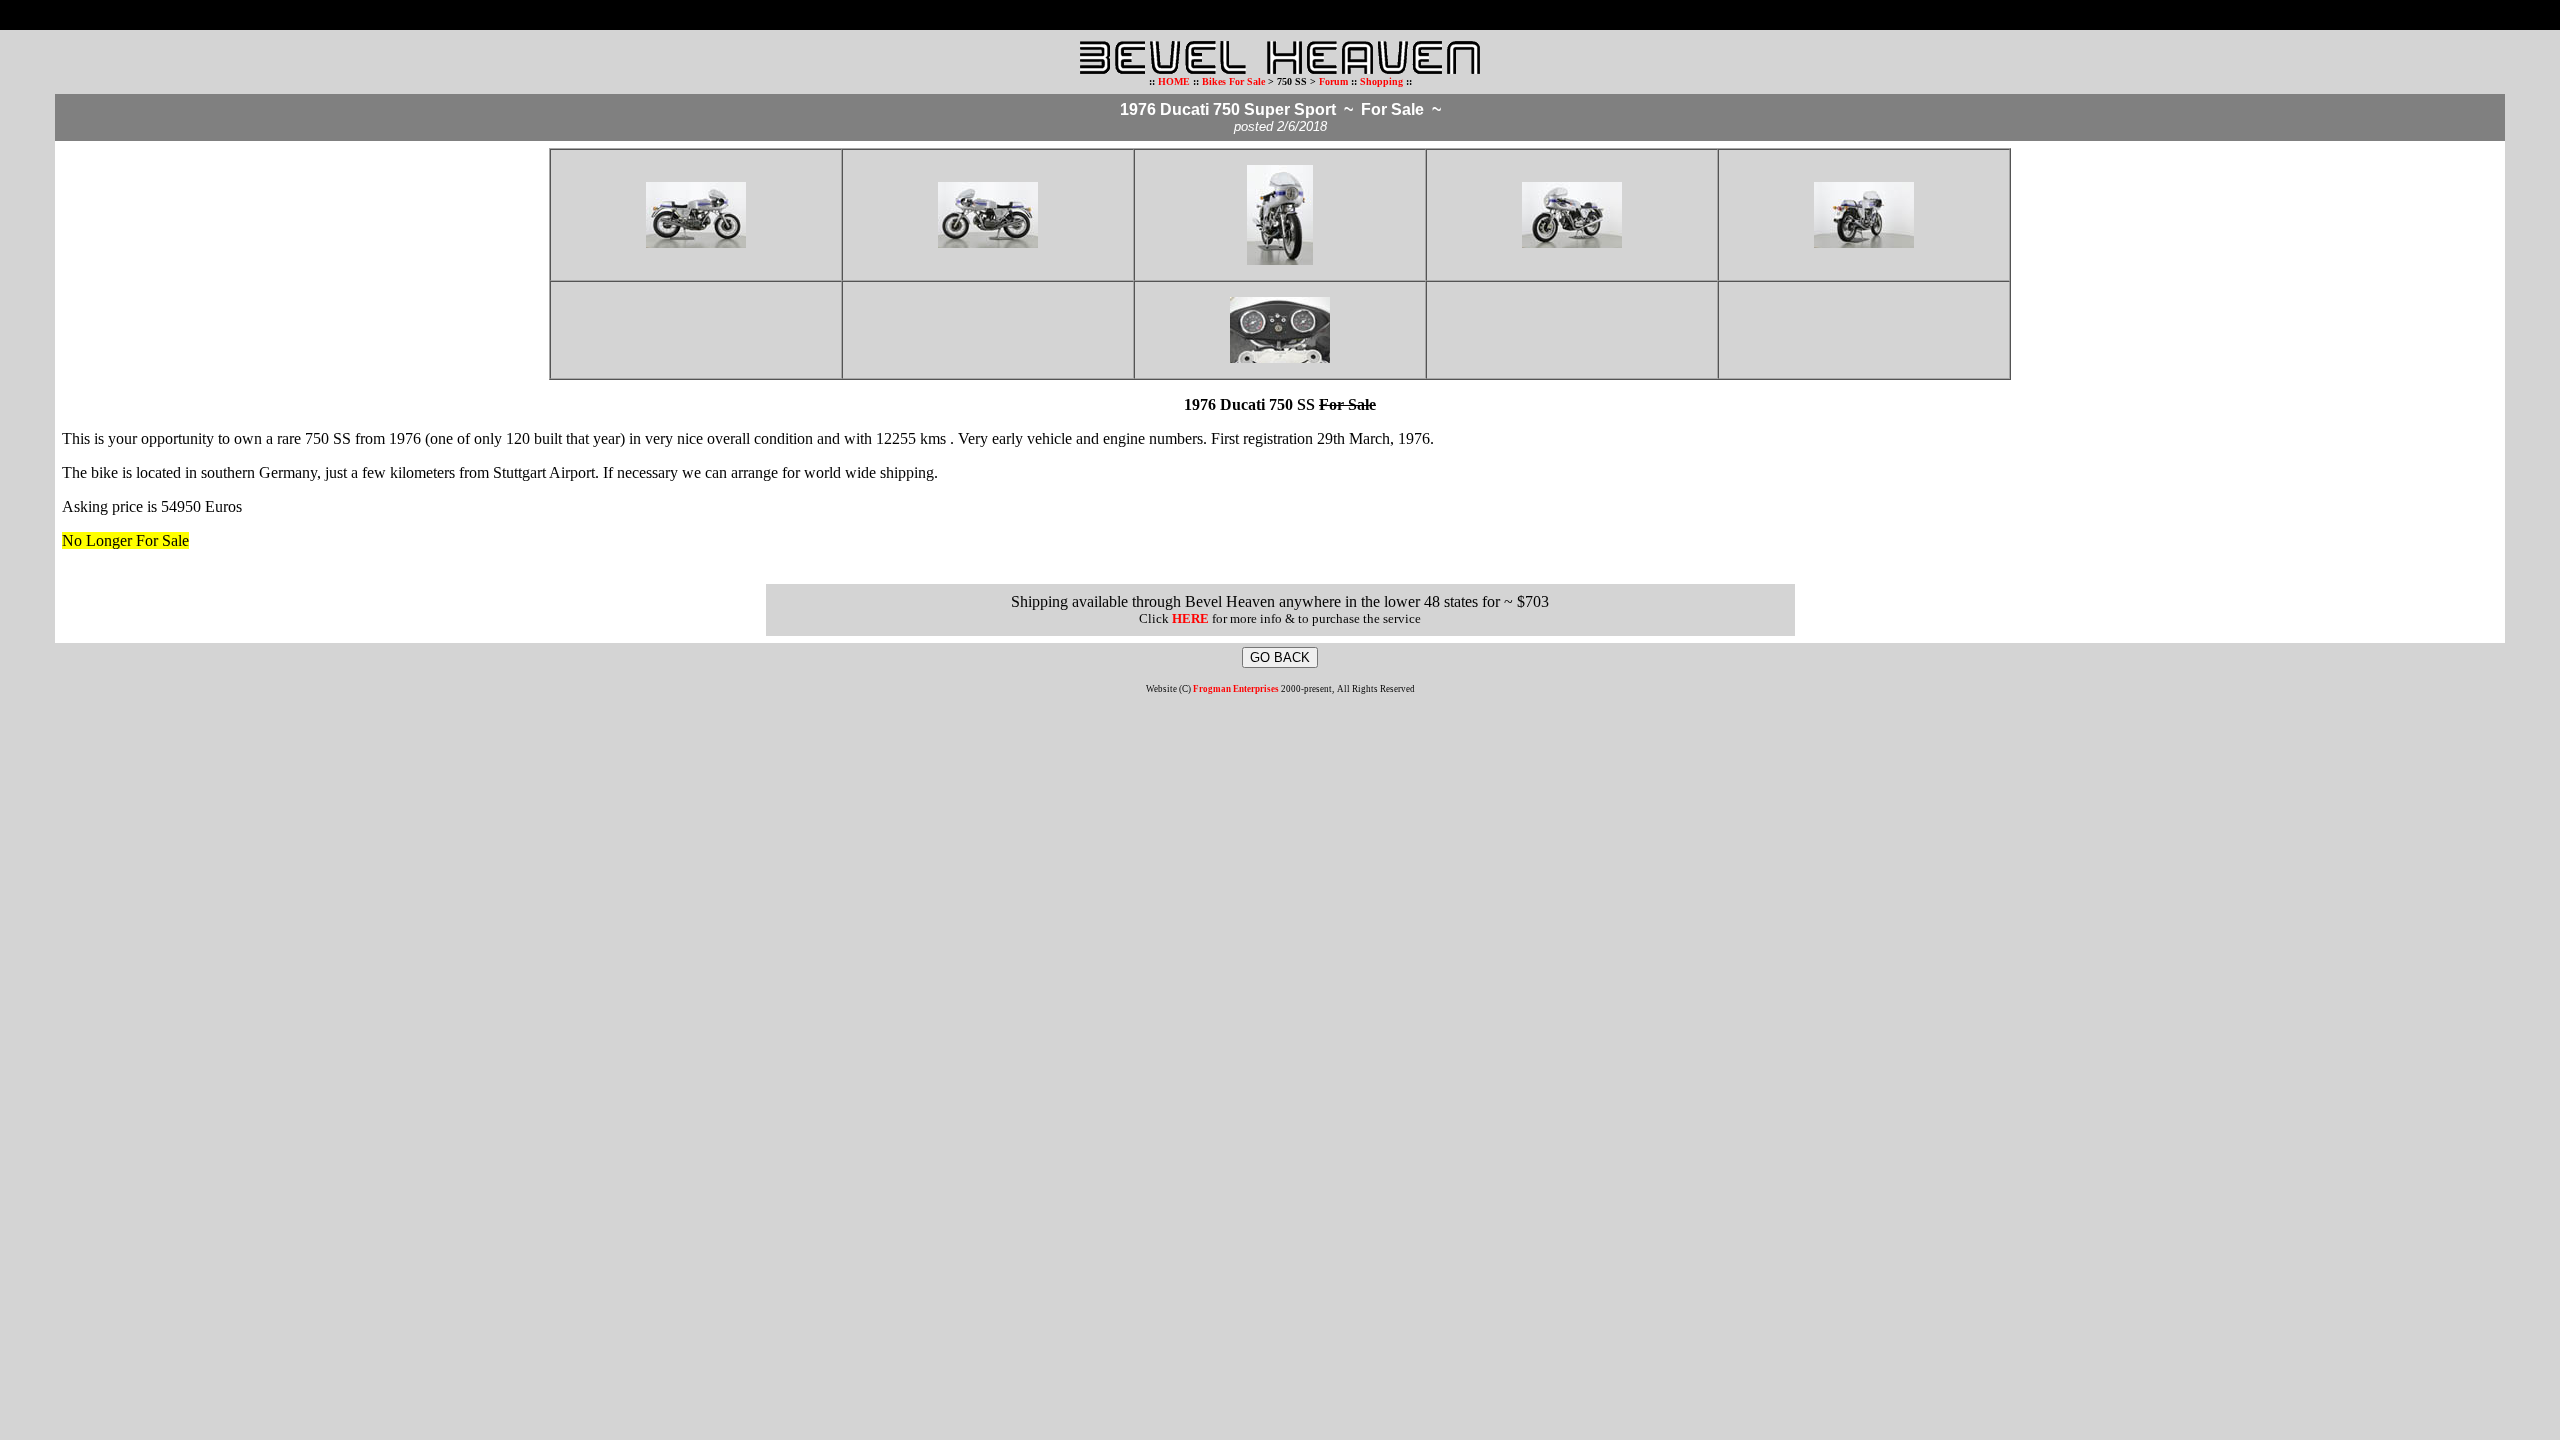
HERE (1190, 618)
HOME (1174, 81)
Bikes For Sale (1233, 81)
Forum (1333, 81)
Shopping (1383, 81)
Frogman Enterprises (1236, 689)
